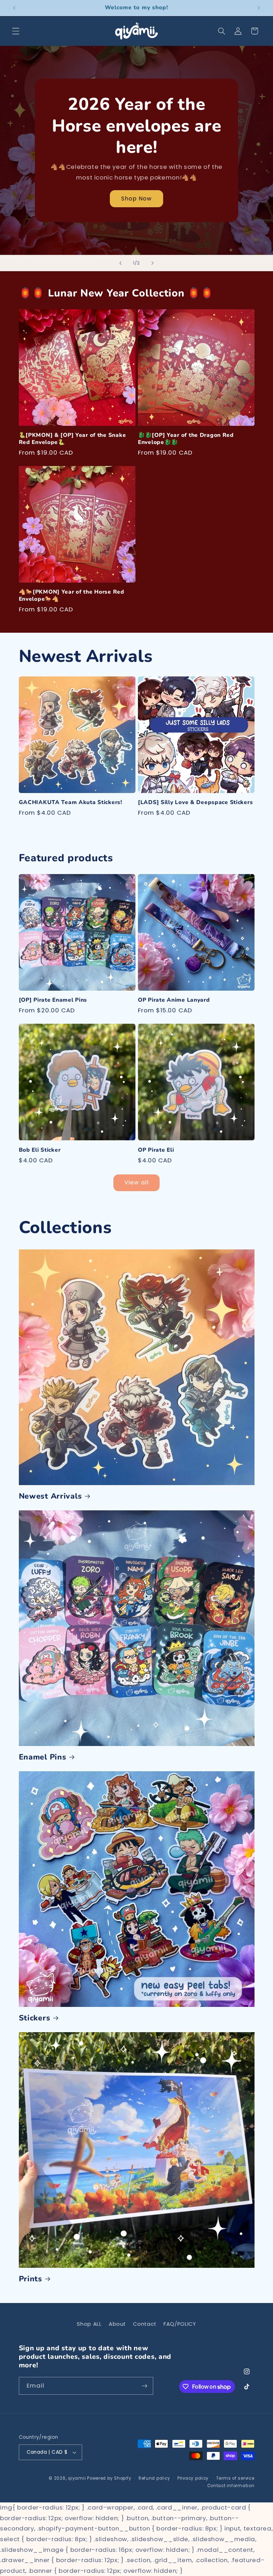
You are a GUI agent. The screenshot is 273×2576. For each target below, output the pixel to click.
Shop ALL (89, 2324)
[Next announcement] (259, 8)
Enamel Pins (43, 1757)
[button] (16, 31)
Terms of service (235, 2478)
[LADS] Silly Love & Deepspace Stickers (195, 803)
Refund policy (154, 2478)
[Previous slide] (121, 263)
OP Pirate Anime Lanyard (174, 1000)
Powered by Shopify (109, 2478)
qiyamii (77, 2478)
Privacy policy (193, 2478)
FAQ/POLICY (180, 2324)
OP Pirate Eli (156, 1150)
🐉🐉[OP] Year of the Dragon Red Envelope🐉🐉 (186, 439)
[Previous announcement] (14, 8)
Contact (144, 2324)
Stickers (35, 2018)
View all (136, 1182)
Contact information (231, 2486)
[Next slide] (152, 263)
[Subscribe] (144, 2386)
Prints (31, 2279)
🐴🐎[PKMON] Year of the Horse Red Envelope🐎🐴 (72, 596)
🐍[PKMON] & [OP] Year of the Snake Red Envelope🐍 (73, 439)
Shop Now (136, 199)
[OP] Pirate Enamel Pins (53, 1000)
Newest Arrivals (50, 1496)
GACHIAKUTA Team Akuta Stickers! (71, 803)
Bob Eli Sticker (40, 1150)
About (117, 2324)
